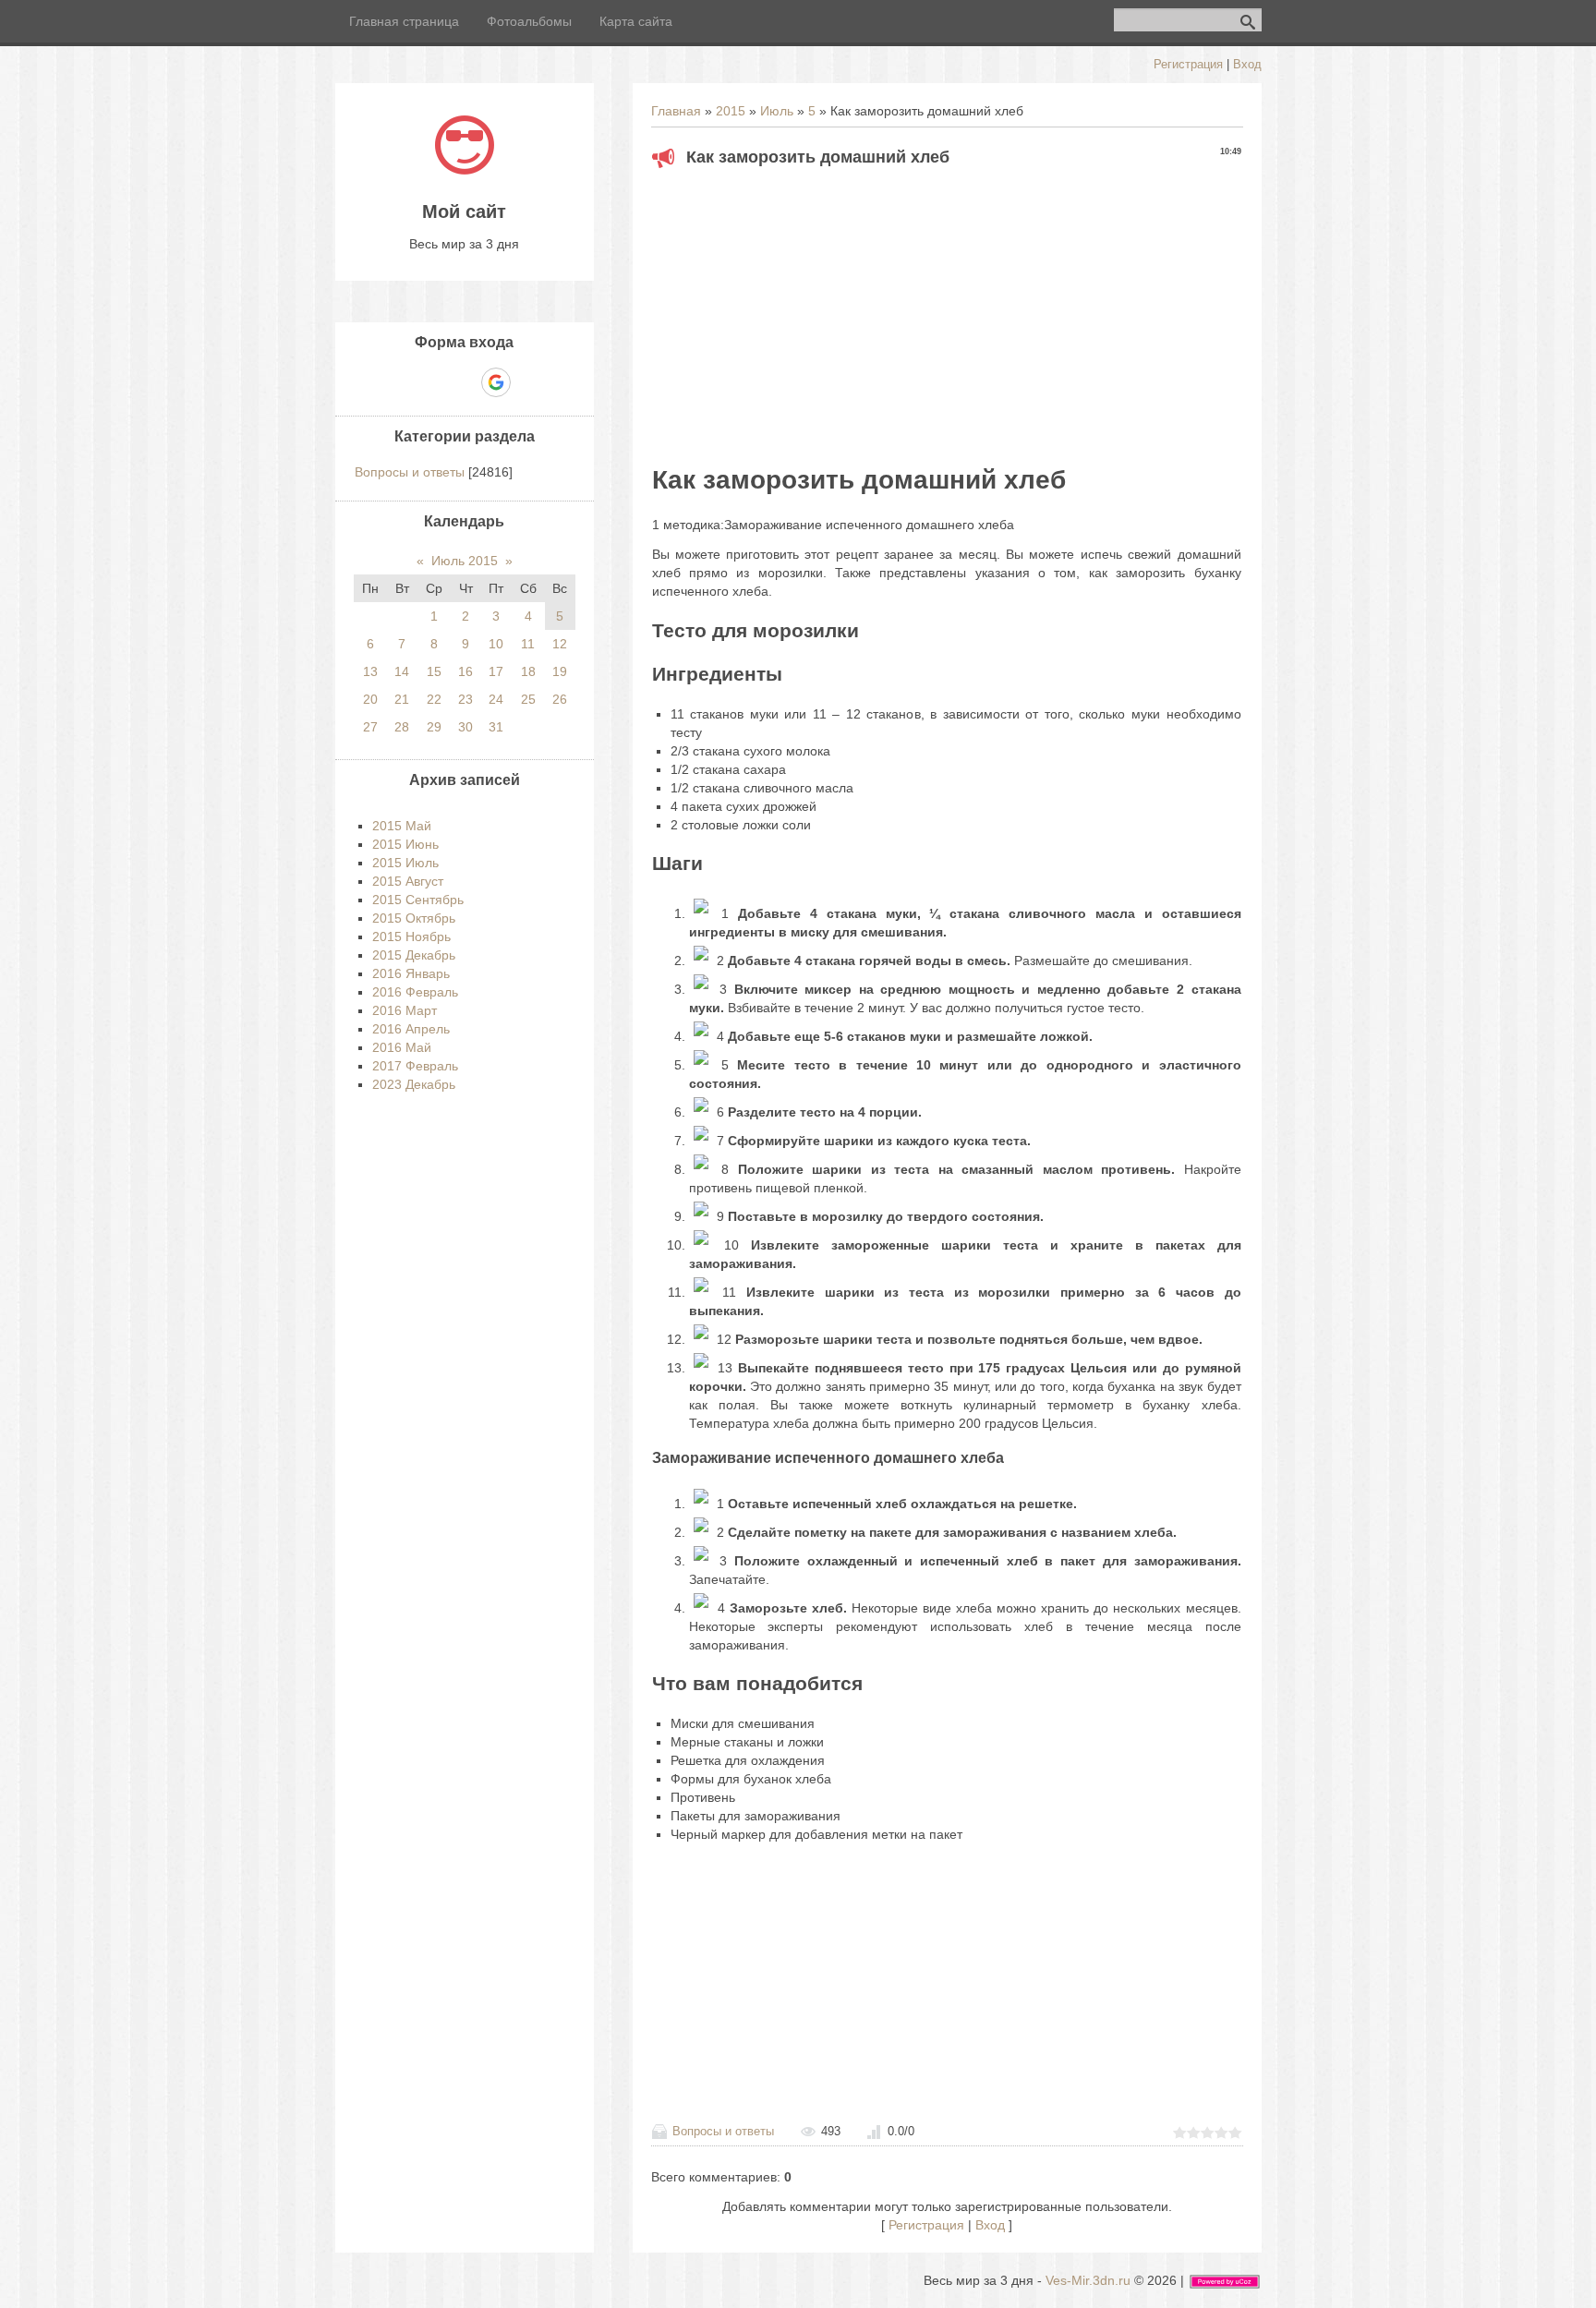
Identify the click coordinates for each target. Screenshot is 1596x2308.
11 (528, 644)
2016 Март (405, 1010)
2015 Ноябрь (411, 936)
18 (528, 671)
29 (434, 727)
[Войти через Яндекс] (464, 382)
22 (434, 699)
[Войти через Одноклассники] (528, 382)
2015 (731, 111)
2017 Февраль (415, 1066)
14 (402, 671)
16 (465, 671)
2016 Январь (411, 973)
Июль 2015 (465, 561)
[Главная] (465, 170)
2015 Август (408, 881)
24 (496, 699)
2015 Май (402, 826)
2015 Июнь (405, 844)
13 (370, 671)
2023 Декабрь (414, 1084)
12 (560, 644)
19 (560, 671)
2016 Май (402, 1047)
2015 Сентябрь (418, 900)
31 (496, 727)
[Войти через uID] (401, 382)
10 (496, 644)
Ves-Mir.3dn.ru (1088, 2280)
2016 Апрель (411, 1029)
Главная (676, 111)
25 (528, 699)
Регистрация (1188, 64)
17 (496, 671)
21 (402, 699)
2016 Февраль (415, 992)
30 (465, 727)
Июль (777, 111)
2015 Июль (405, 863)
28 (402, 727)
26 (560, 699)
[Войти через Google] (496, 382)
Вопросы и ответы (723, 2131)
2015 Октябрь (414, 918)
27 (370, 727)
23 (465, 699)
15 (434, 671)
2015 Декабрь (414, 955)
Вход (1247, 64)
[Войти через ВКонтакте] (432, 382)
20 (370, 699)
